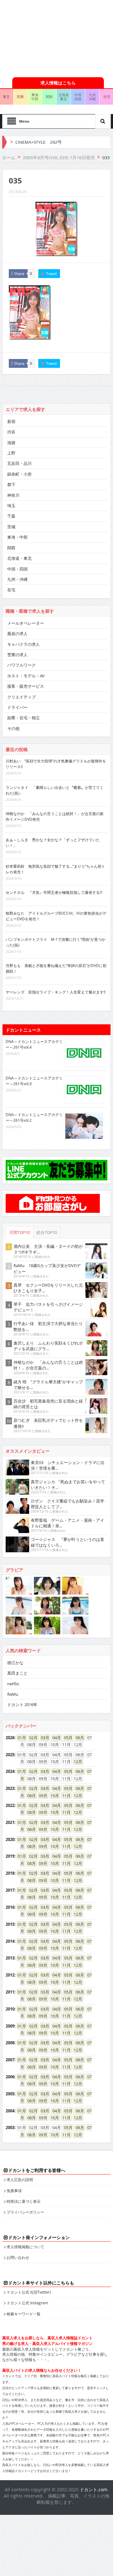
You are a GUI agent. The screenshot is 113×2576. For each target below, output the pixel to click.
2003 (10, 2127)
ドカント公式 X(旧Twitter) (29, 2292)
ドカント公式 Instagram (27, 2303)
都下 (11, 484)
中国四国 (78, 97)
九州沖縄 (92, 97)
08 (30, 1796)
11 (64, 1796)
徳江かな (15, 1663)
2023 (10, 1788)
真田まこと (17, 1673)
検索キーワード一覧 (24, 2314)
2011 (10, 1992)
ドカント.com (94, 2489)
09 (41, 1796)
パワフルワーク (22, 665)
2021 (10, 1822)
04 (55, 1738)
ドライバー (17, 707)
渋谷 (11, 432)
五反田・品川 (19, 463)
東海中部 (35, 97)
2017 (10, 1890)
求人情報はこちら (58, 83)
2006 (10, 2077)
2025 (10, 1755)
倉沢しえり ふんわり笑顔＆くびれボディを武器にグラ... (48, 1346)
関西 (49, 97)
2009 (10, 2026)
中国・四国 (17, 569)
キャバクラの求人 (24, 644)
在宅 (11, 590)
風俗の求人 (17, 634)
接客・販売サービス (26, 686)
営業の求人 (17, 655)
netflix (13, 1684)
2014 (10, 1941)
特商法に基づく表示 (24, 2201)
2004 (10, 2111)
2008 (10, 2043)
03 (43, 1738)
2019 (10, 1856)
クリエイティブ (22, 697)
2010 (10, 2009)
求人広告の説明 (20, 2179)
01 (20, 1738)
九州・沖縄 (17, 579)
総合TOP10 (47, 1233)
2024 (10, 1771)
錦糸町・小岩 (19, 474)
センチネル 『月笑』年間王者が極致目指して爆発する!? (54, 892)
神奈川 (13, 495)
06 (78, 1738)
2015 (10, 1924)
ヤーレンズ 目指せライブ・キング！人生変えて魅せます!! (56, 992)
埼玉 (11, 506)
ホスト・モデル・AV (26, 676)
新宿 (11, 421)
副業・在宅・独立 (24, 718)
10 (53, 1796)
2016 (10, 1907)
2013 (10, 1958)
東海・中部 (17, 537)
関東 (20, 97)
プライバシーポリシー (25, 2212)
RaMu (13, 1694)
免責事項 (14, 2191)
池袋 (11, 443)
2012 (10, 1975)
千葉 (11, 516)
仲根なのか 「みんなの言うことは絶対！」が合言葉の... (48, 1365)
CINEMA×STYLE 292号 (39, 142)
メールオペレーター (26, 623)
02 (31, 1738)
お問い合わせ (18, 2257)
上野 (11, 453)
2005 (10, 2094)
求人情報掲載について (25, 2247)
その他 (13, 728)
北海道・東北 (19, 558)
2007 (10, 2060)
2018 (10, 1873)
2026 (10, 1738)
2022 (10, 1805)
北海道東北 (64, 97)
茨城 (11, 527)
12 (76, 1762)
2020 (10, 1839)
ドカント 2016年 (22, 1705)
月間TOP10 (19, 1233)
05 (66, 1738)
